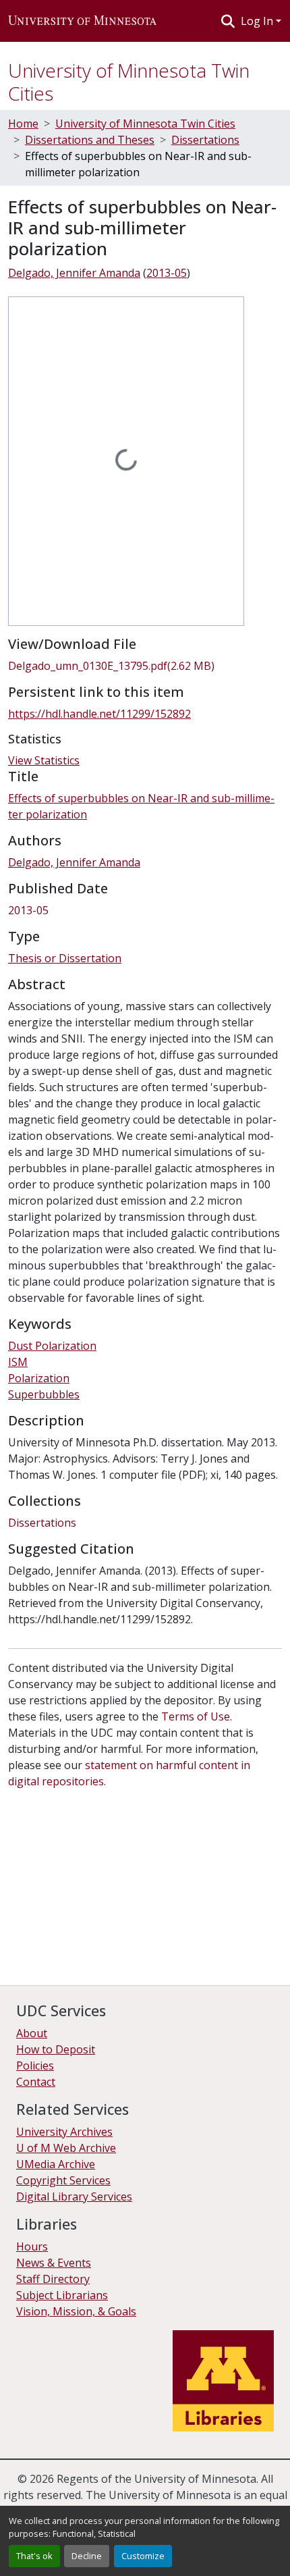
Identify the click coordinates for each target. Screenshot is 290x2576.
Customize (143, 2556)
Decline (87, 2556)
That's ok (34, 2556)
